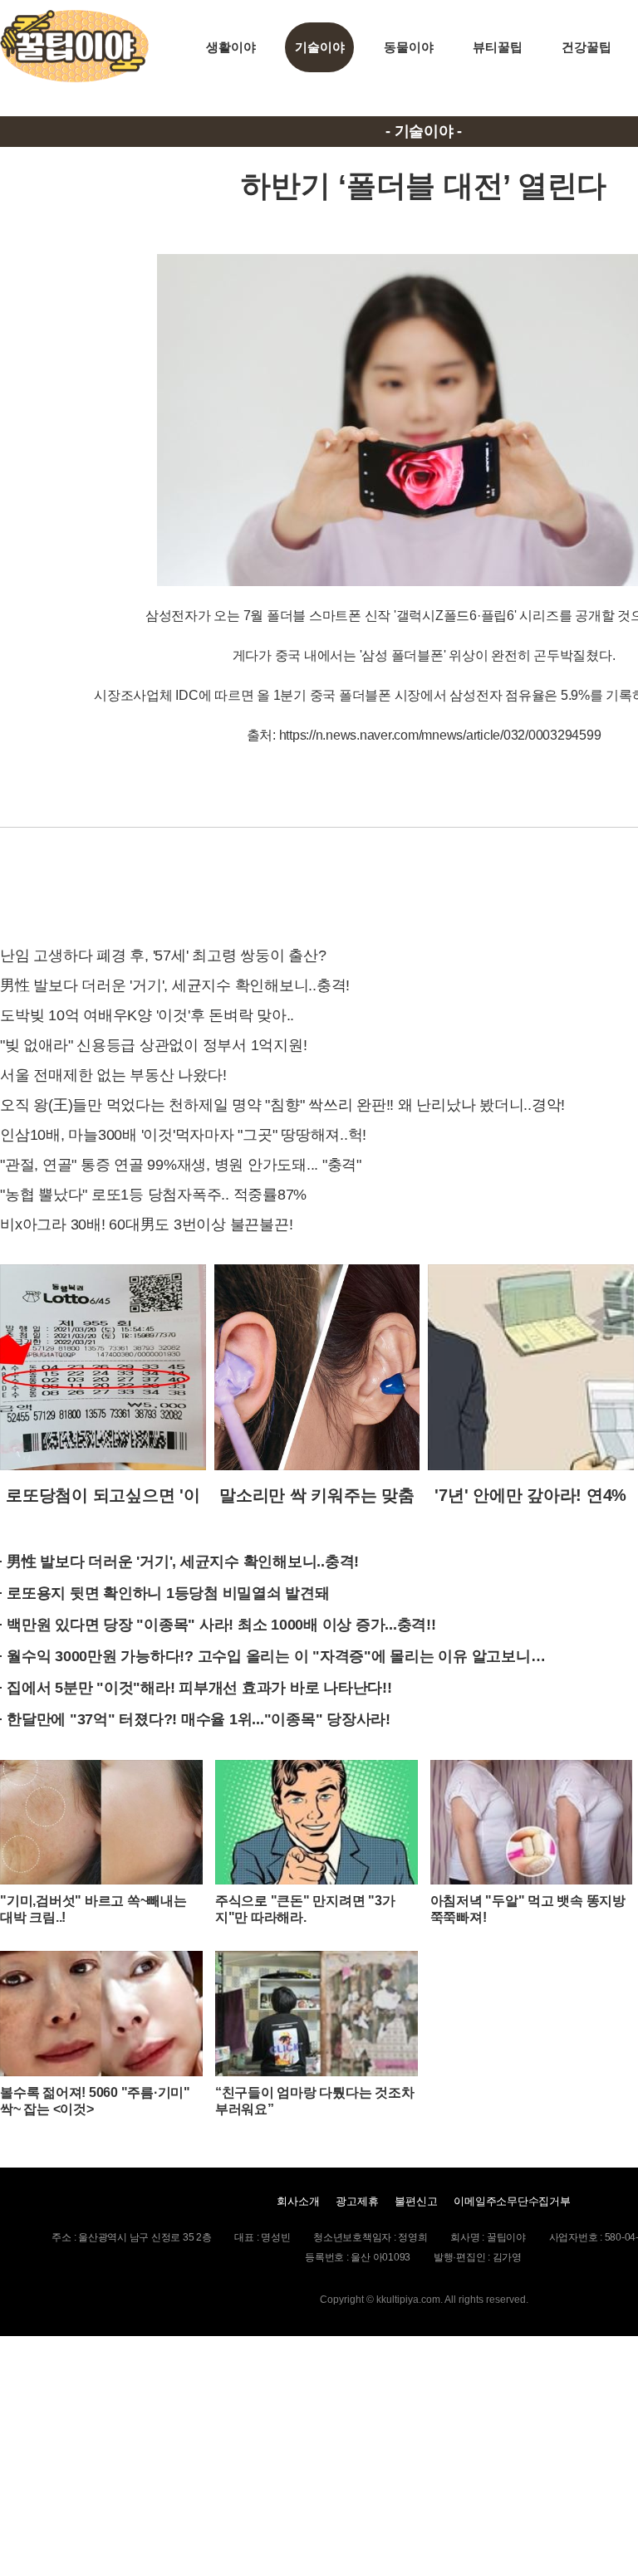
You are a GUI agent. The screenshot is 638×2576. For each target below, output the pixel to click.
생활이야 (231, 47)
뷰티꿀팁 (497, 47)
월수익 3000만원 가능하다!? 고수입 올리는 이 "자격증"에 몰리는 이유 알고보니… (276, 1656)
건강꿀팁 (586, 47)
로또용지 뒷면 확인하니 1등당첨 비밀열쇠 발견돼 (168, 1593)
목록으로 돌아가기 (424, 884)
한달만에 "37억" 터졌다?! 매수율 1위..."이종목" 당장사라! (199, 1719)
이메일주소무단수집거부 (512, 2201)
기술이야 (319, 47)
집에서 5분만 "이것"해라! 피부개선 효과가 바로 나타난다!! (199, 1688)
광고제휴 (357, 2201)
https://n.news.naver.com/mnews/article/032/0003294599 (440, 735)
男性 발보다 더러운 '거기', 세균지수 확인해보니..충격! (183, 1562)
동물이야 (408, 47)
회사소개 (298, 2201)
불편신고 (416, 2201)
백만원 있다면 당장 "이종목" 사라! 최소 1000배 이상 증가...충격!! (221, 1625)
